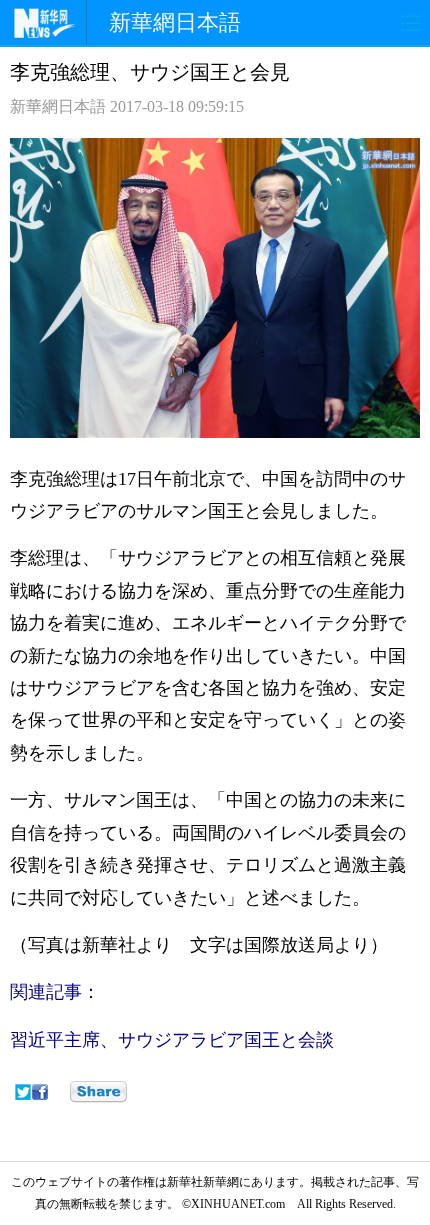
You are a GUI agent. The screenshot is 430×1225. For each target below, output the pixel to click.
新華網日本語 (175, 22)
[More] (98, 1092)
